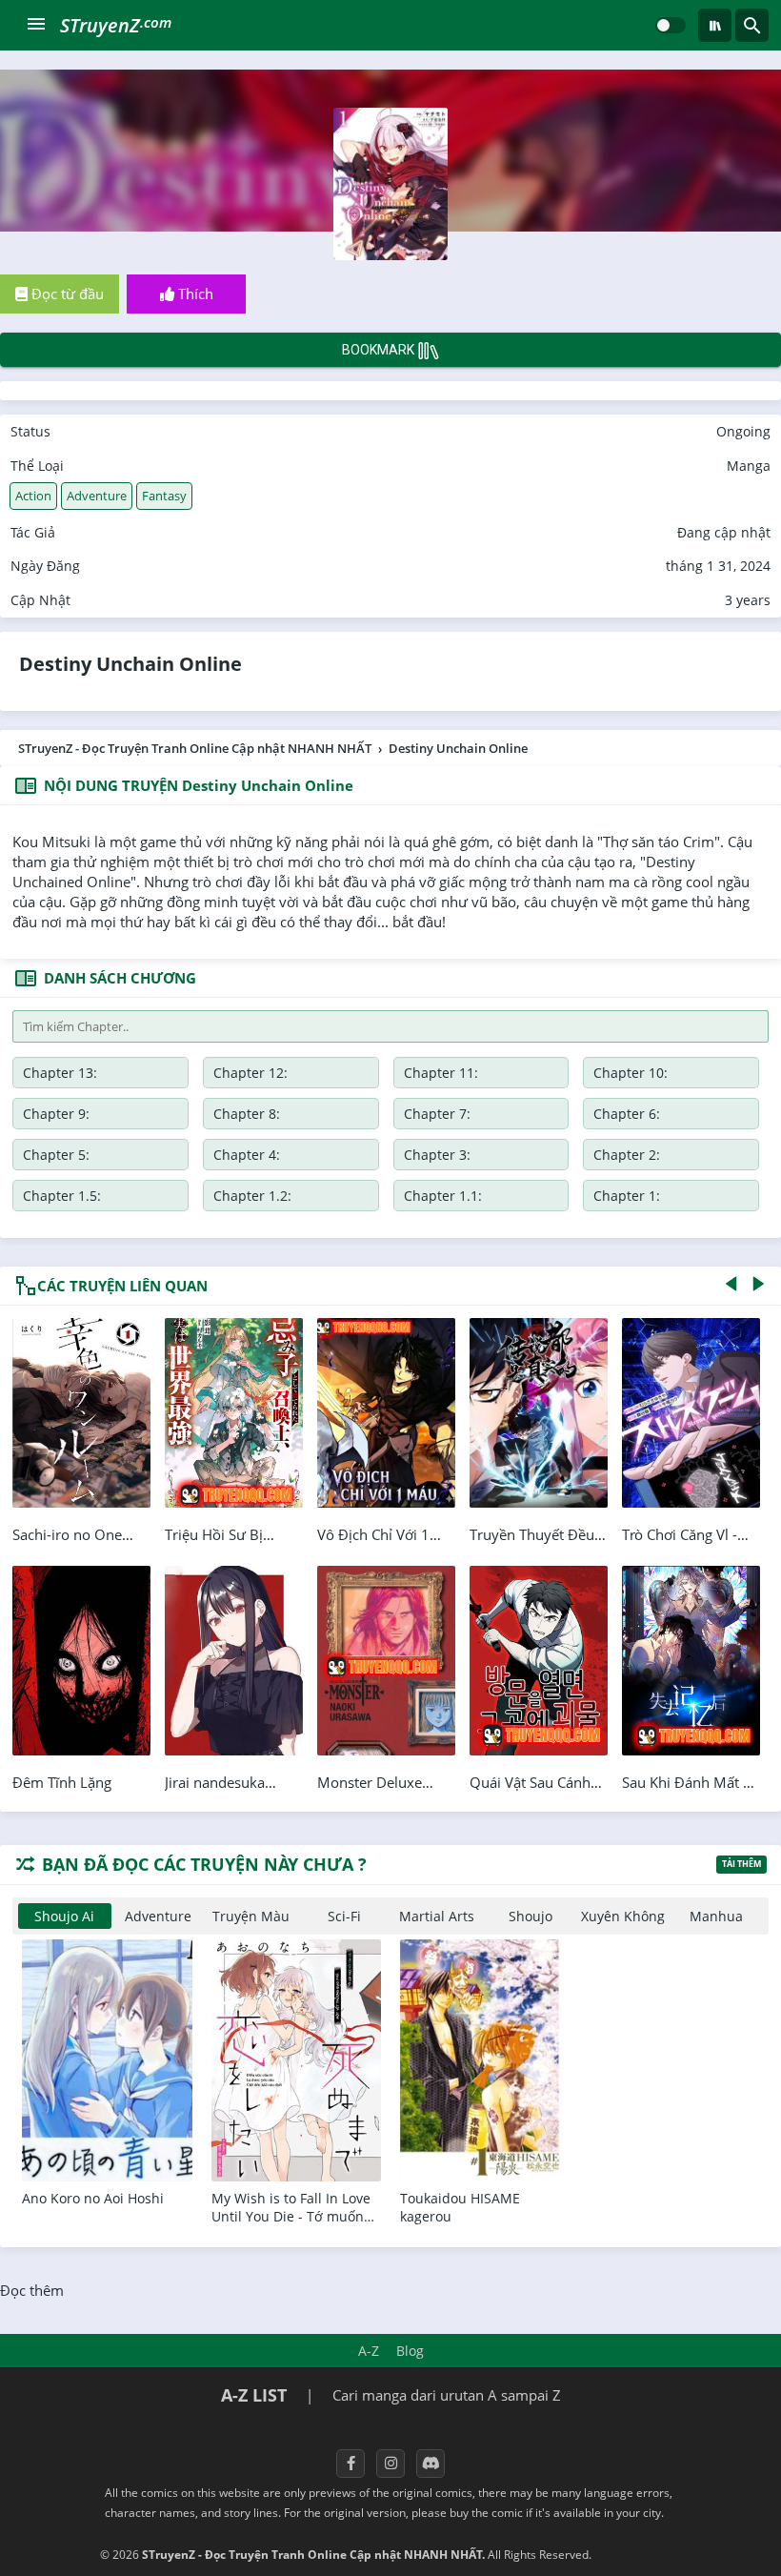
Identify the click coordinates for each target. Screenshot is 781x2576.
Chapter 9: (56, 1114)
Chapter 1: (627, 1196)
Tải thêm (741, 1864)
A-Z (369, 2351)
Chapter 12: (250, 1073)
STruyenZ (116, 25)
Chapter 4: (247, 1155)
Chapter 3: (437, 1155)
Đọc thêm (32, 2290)
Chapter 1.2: (252, 1196)
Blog (410, 2351)
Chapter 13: (60, 1073)
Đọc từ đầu (66, 294)
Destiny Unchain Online (130, 664)
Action (33, 496)
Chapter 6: (627, 1114)
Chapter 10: (631, 1073)
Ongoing (743, 431)
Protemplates (645, 2555)
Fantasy (164, 496)
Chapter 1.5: (62, 1196)
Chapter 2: (627, 1155)
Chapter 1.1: (443, 1196)
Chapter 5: (56, 1155)
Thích (194, 294)
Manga (749, 466)
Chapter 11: (441, 1073)
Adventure (97, 496)
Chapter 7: (437, 1114)
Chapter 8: (247, 1114)
